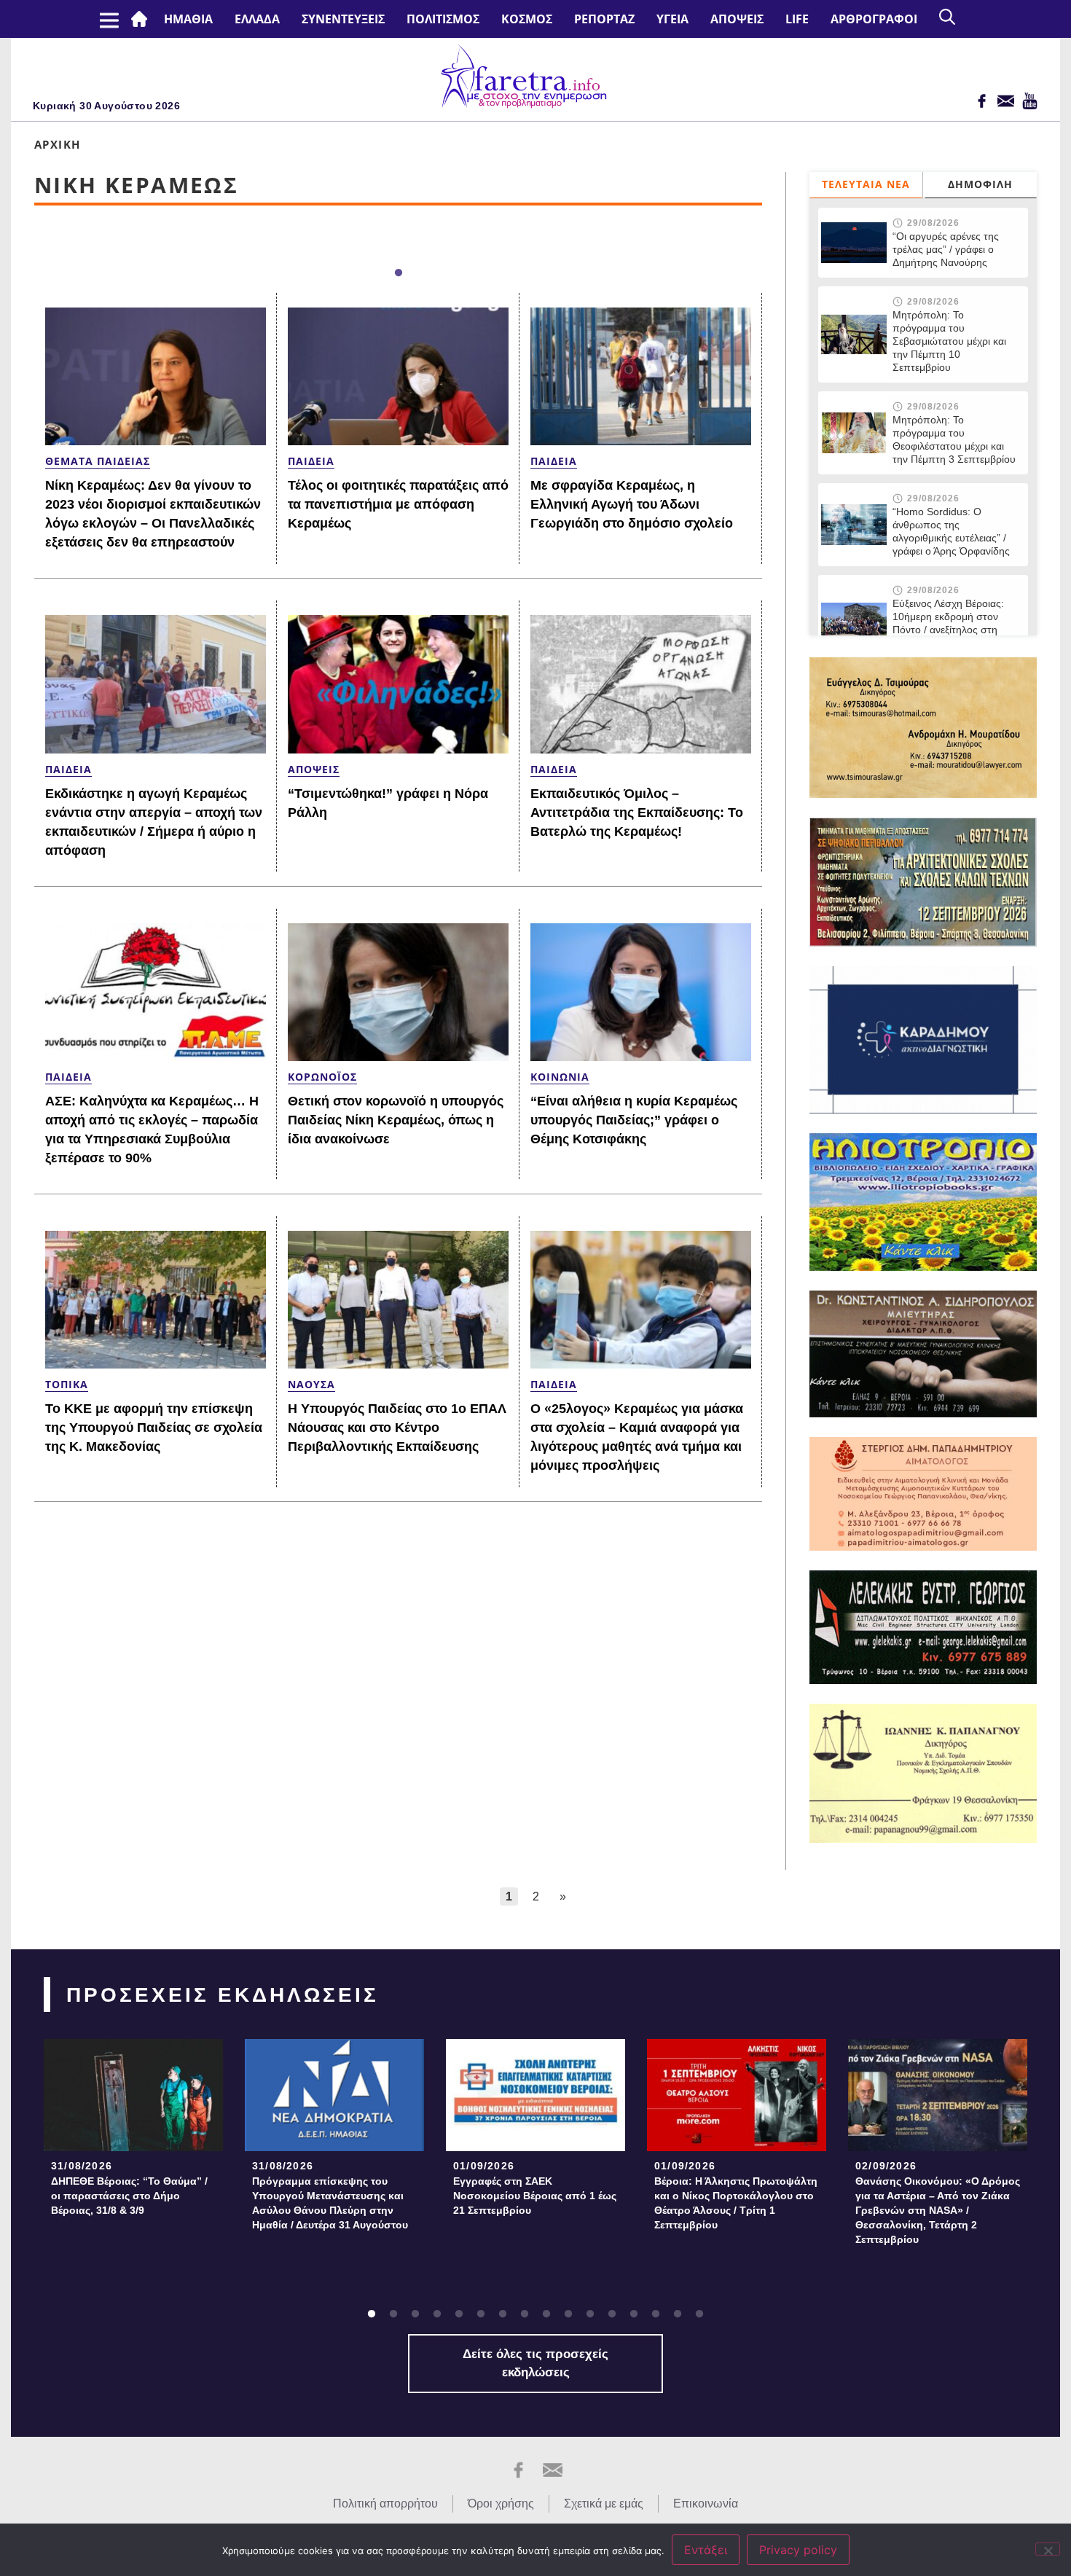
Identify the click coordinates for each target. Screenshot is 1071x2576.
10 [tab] (568, 2314)
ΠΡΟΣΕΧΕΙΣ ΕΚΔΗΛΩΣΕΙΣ (223, 1995)
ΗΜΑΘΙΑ (188, 19)
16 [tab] (699, 2314)
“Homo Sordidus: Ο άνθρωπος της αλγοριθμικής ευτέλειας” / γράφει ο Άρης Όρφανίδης (951, 531)
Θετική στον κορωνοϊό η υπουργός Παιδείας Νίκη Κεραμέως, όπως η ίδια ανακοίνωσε (396, 1120)
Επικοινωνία (706, 2503)
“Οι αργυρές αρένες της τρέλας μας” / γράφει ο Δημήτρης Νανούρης (946, 249)
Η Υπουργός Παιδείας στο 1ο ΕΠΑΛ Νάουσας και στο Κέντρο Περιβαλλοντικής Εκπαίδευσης (397, 1428)
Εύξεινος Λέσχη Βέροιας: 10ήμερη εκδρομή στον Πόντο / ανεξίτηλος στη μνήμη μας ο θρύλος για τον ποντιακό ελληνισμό (948, 630)
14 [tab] (656, 2314)
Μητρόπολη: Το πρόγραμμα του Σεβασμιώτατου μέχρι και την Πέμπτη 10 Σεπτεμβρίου (949, 341)
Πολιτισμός (443, 19)
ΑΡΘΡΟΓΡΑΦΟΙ (874, 19)
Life (797, 19)
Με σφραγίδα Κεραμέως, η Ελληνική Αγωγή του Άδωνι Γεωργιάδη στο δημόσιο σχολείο (632, 504)
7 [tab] (503, 2314)
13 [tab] (634, 2314)
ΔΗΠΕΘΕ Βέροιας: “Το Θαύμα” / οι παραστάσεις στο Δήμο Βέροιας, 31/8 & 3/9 (129, 2196)
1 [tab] (399, 273)
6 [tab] (481, 2314)
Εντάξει (706, 2550)
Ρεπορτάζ (604, 19)
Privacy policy (798, 2550)
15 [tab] (678, 2314)
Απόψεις (737, 19)
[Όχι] (1048, 2549)
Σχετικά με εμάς (604, 2503)
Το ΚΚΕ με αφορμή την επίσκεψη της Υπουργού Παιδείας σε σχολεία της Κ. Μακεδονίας (154, 1428)
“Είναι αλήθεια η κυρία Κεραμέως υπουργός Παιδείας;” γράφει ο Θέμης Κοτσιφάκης (634, 1120)
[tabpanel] (133, 2132)
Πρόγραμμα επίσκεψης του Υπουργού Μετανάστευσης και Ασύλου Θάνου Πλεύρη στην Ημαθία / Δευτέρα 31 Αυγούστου (330, 2203)
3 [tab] (415, 2314)
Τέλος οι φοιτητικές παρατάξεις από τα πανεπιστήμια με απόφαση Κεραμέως (398, 504)
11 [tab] (590, 2314)
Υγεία (672, 19)
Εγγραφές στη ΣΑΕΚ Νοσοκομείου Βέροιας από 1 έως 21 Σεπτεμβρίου (535, 2196)
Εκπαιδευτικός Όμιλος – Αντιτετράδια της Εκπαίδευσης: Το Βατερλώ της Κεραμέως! (637, 813)
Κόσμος (527, 19)
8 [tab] (525, 2314)
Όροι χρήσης (501, 2503)
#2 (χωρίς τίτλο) (142, 19)
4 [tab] (437, 2314)
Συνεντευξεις (343, 19)
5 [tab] (459, 2314)
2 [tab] (393, 2314)
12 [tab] (612, 2314)
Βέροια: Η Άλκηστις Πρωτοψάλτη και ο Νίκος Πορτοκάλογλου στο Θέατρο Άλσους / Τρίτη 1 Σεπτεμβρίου (736, 2203)
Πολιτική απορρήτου (385, 2503)
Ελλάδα (257, 19)
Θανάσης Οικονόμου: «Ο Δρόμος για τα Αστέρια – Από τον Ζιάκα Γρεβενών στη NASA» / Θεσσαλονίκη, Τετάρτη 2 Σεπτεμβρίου (938, 2210)
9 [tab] (546, 2314)
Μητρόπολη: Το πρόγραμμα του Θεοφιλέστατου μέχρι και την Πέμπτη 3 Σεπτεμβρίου (954, 439)
